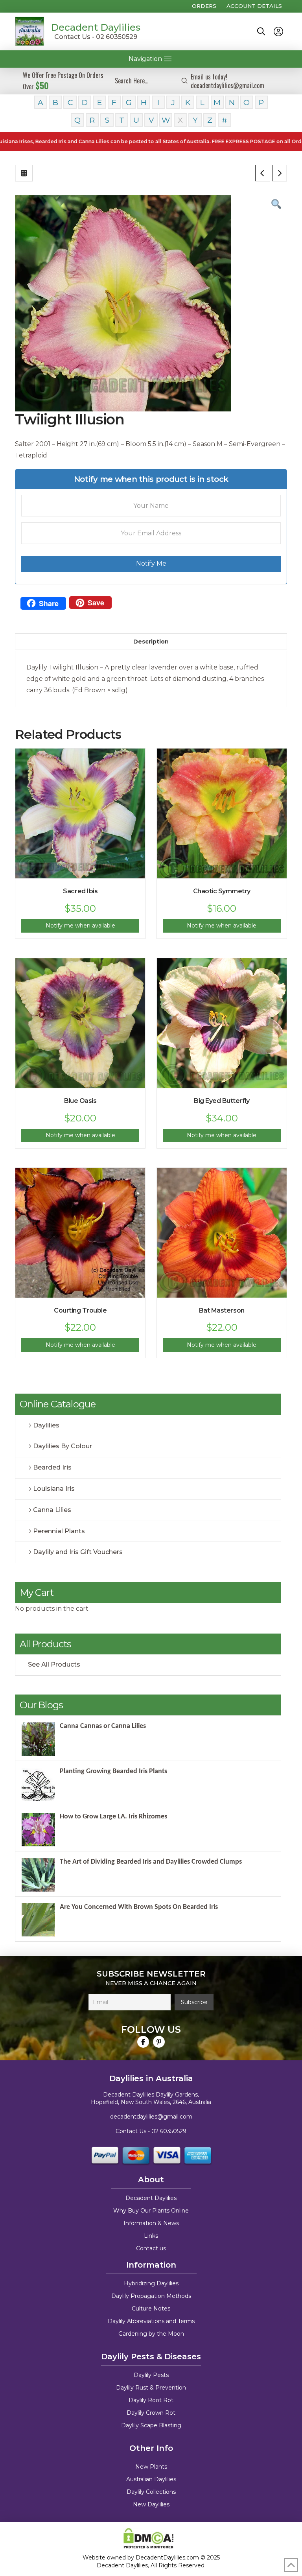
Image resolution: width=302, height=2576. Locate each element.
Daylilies (46, 1425)
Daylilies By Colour (63, 1446)
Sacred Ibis (80, 891)
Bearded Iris (52, 1467)
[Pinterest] (159, 2042)
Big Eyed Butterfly (222, 1101)
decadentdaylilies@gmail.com (151, 2117)
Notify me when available (80, 926)
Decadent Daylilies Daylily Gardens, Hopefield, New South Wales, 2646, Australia (151, 2098)
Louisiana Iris (54, 1489)
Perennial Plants (59, 1531)
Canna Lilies (52, 1510)
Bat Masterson (222, 1310)
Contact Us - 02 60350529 (96, 37)
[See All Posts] (24, 173)
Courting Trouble (80, 1310)
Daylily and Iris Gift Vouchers (78, 1552)
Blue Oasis (80, 1101)
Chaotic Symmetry (222, 891)
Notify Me (151, 563)
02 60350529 (169, 2131)
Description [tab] (151, 642)
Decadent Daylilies (96, 27)
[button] (261, 31)
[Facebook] (143, 2042)
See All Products (54, 1664)
